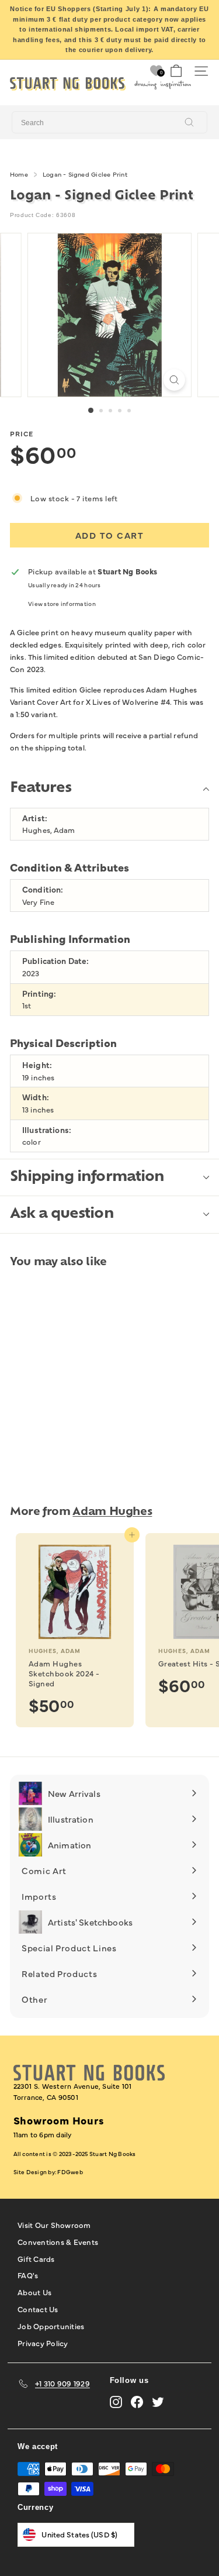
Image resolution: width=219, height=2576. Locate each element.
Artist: (35, 818)
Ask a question (62, 1214)
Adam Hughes (112, 1512)
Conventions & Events (58, 2241)
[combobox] (109, 122)
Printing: (39, 993)
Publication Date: (55, 961)
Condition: (43, 889)
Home (19, 174)
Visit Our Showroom (54, 2224)
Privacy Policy (43, 2343)
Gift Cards (36, 2258)
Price (22, 433)
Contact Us (38, 2309)
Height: (37, 1065)
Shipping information (87, 1177)
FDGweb (70, 2172)
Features (41, 788)
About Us (34, 2292)
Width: (36, 1097)
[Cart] (176, 71)
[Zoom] (174, 380)
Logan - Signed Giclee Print (85, 174)
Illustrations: (47, 1130)
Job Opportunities (51, 2326)
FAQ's (28, 2275)
